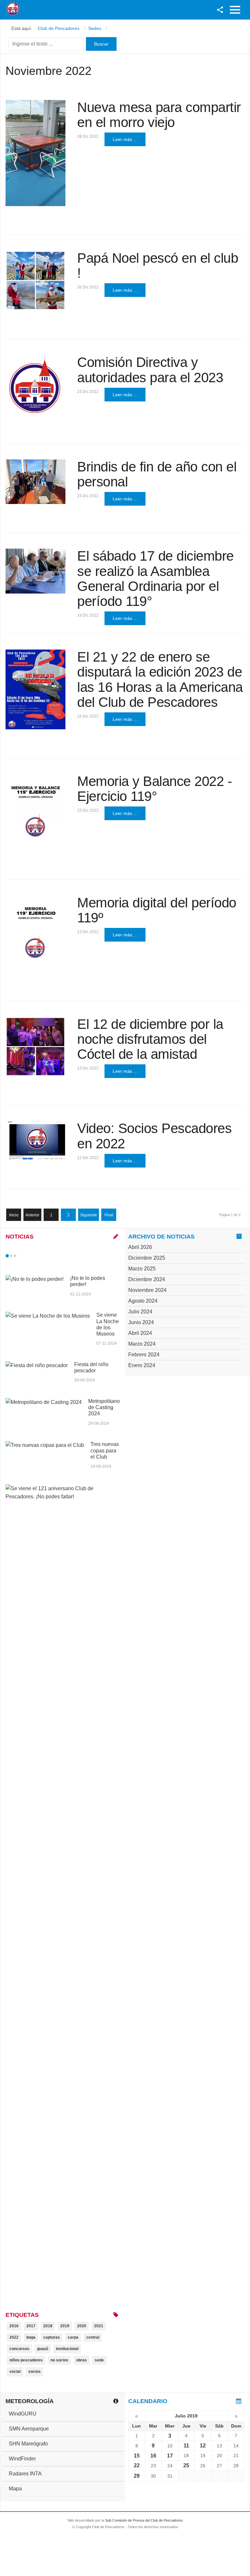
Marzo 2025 (142, 1269)
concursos (19, 2349)
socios (35, 2372)
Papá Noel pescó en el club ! (158, 266)
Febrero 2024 (144, 1355)
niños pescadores (26, 2360)
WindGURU (23, 2414)
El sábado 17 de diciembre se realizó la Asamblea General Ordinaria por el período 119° (155, 579)
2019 (65, 2326)
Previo (21, 1256)
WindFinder (22, 2459)
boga (31, 2337)
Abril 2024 (140, 1333)
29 (137, 2476)
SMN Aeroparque (29, 2429)
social (15, 2372)
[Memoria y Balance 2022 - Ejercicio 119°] (35, 812)
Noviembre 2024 (147, 1290)
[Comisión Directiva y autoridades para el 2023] (35, 385)
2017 (31, 2326)
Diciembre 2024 (147, 1279)
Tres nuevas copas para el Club (105, 1450)
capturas (52, 2337)
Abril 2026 (140, 1247)
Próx (27, 1256)
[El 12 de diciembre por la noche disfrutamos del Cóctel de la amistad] (35, 1047)
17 (170, 2456)
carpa (73, 2337)
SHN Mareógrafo (28, 2444)
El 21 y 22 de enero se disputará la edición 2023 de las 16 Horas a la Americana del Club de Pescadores (160, 679)
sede (99, 2360)
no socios (59, 2360)
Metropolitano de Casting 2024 (104, 1407)
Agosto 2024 (143, 1301)
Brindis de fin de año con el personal (157, 474)
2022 (14, 2337)
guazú (43, 2349)
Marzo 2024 (142, 1344)
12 (203, 2446)
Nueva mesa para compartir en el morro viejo (159, 115)
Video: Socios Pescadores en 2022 (154, 1136)
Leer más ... (125, 139)
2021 (99, 2326)
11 (186, 2446)
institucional (67, 2349)
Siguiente (89, 1215)
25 (186, 2465)
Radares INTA (25, 2474)
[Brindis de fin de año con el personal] (35, 482)
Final (109, 1215)
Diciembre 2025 (147, 1258)
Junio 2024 (141, 1322)
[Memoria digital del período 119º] (35, 934)
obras (82, 2360)
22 (137, 2465)
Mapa (15, 2489)
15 (137, 2456)
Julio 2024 (140, 1312)
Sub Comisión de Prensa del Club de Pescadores (144, 2520)
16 (153, 2456)
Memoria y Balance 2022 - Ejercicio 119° (154, 789)
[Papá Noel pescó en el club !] (35, 281)
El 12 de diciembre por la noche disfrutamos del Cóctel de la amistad (150, 1039)
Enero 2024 (142, 1365)
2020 (82, 2326)
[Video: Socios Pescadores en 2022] (35, 1141)
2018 (48, 2326)
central (93, 2337)
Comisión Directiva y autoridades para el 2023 (150, 370)
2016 (14, 2326)
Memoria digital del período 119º (157, 910)
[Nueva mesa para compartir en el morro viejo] (35, 153)
